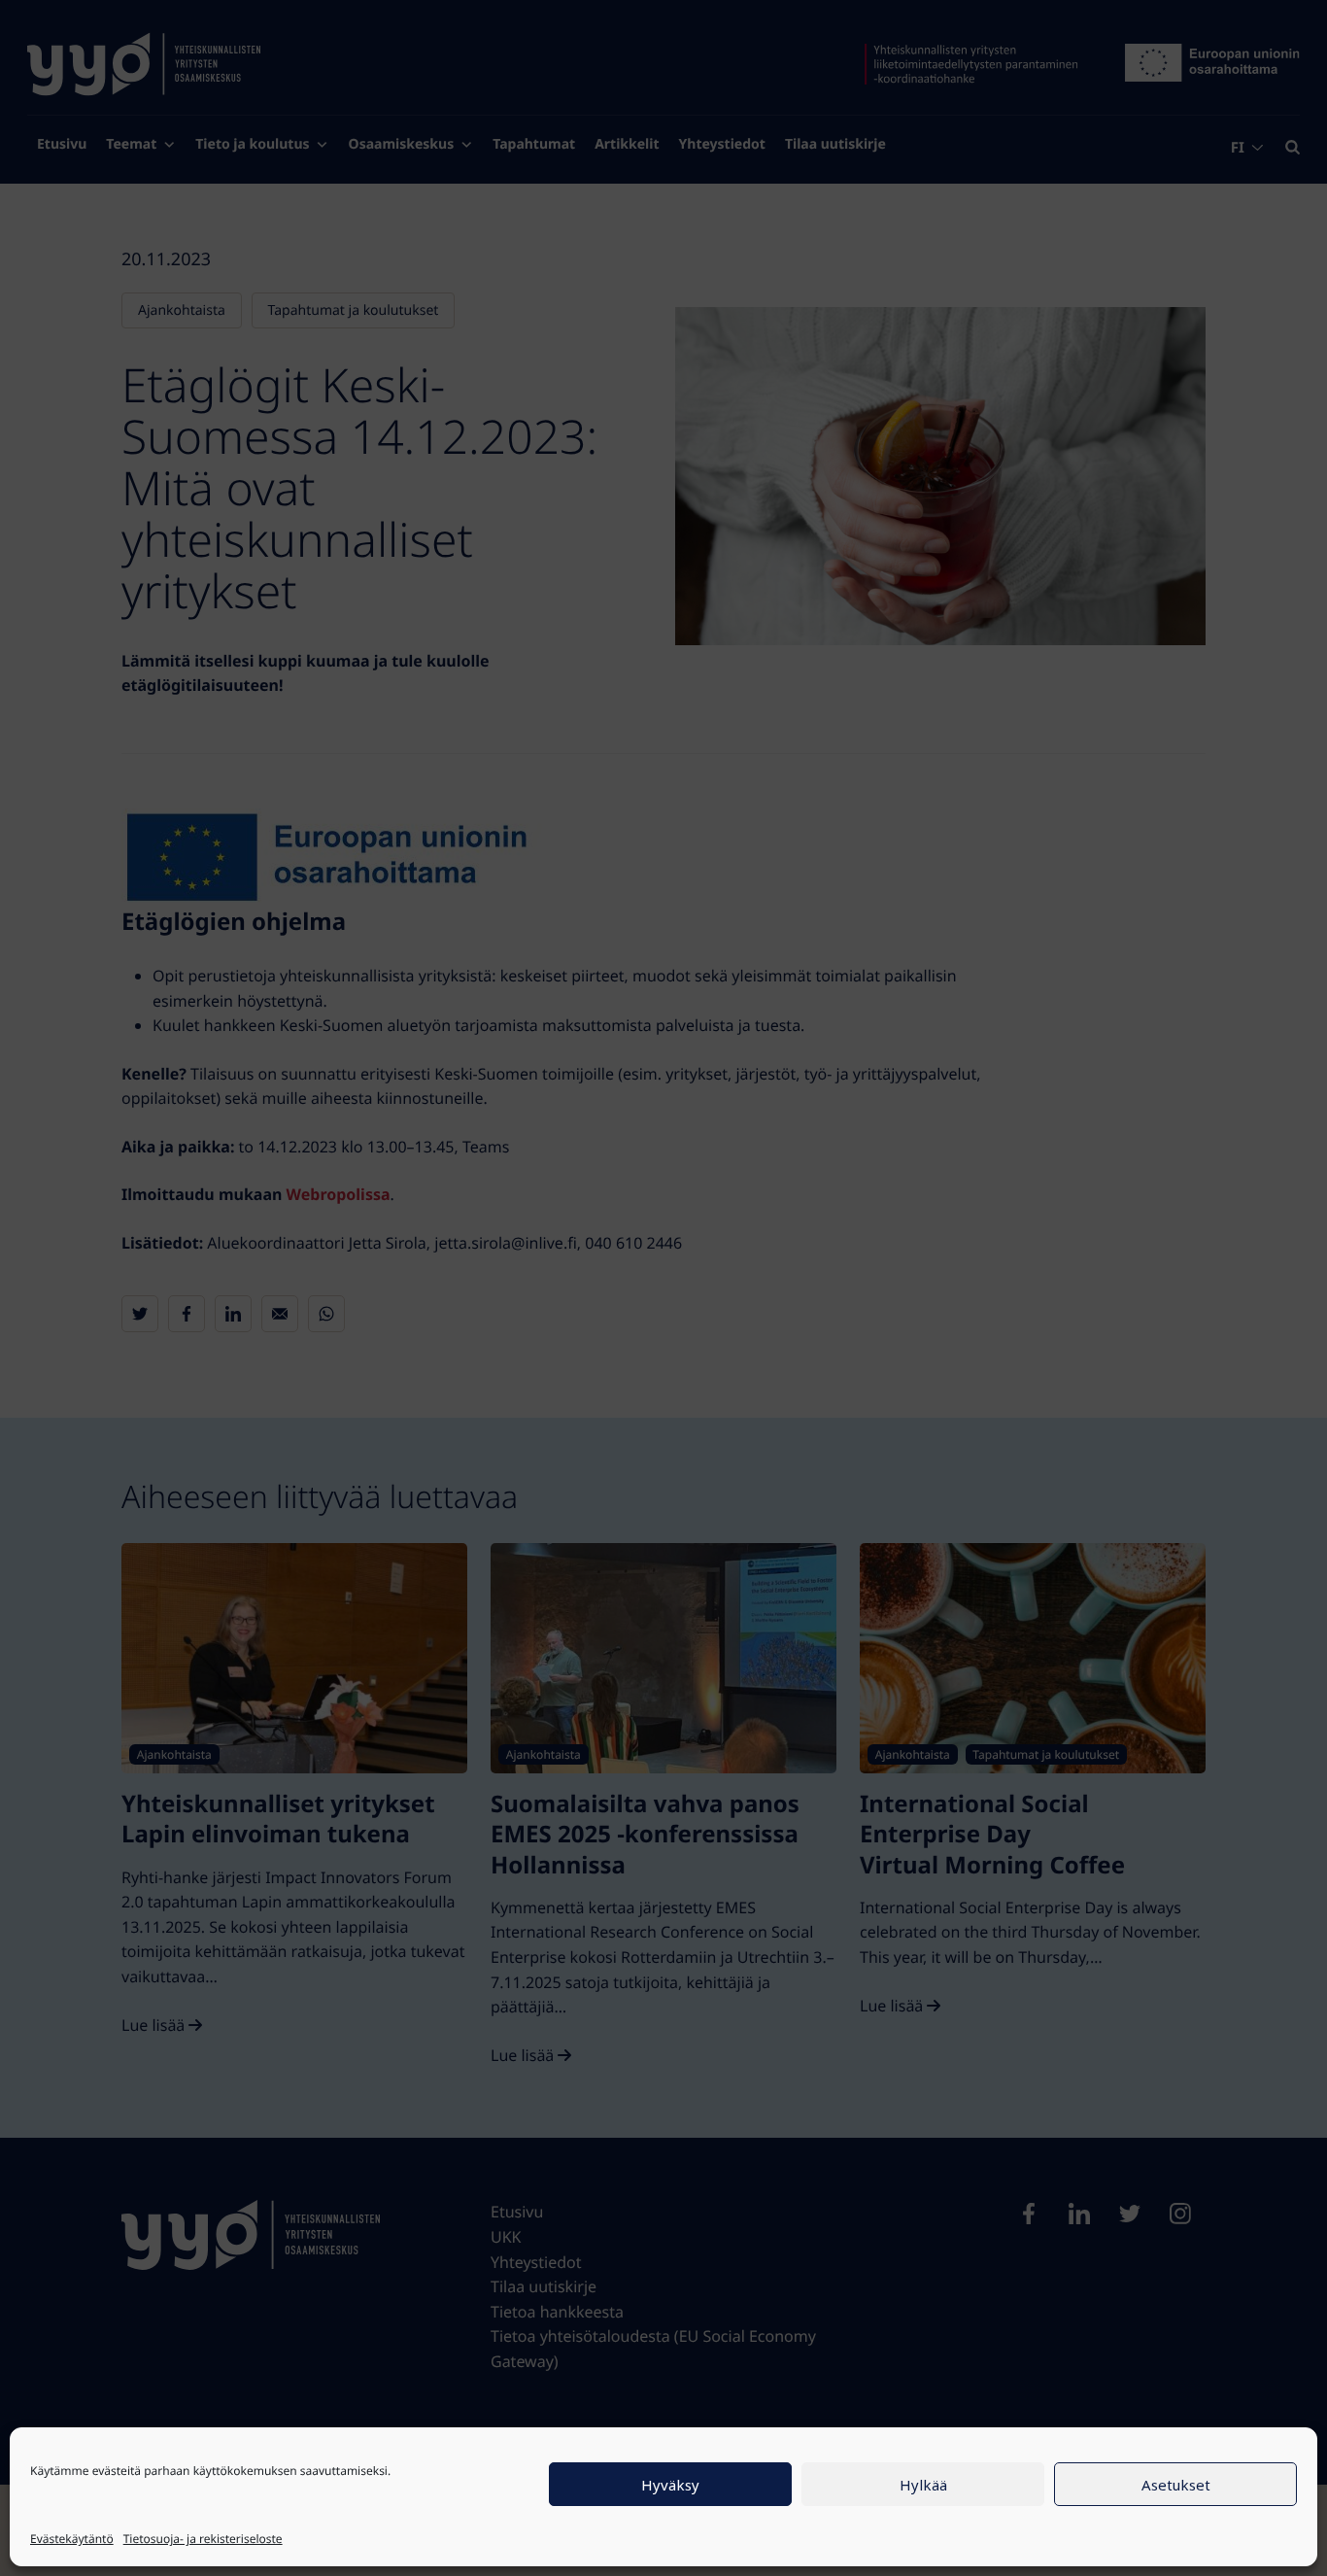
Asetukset (1176, 2485)
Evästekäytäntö (72, 2539)
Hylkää (923, 2485)
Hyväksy (670, 2485)
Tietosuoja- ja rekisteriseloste (203, 2539)
